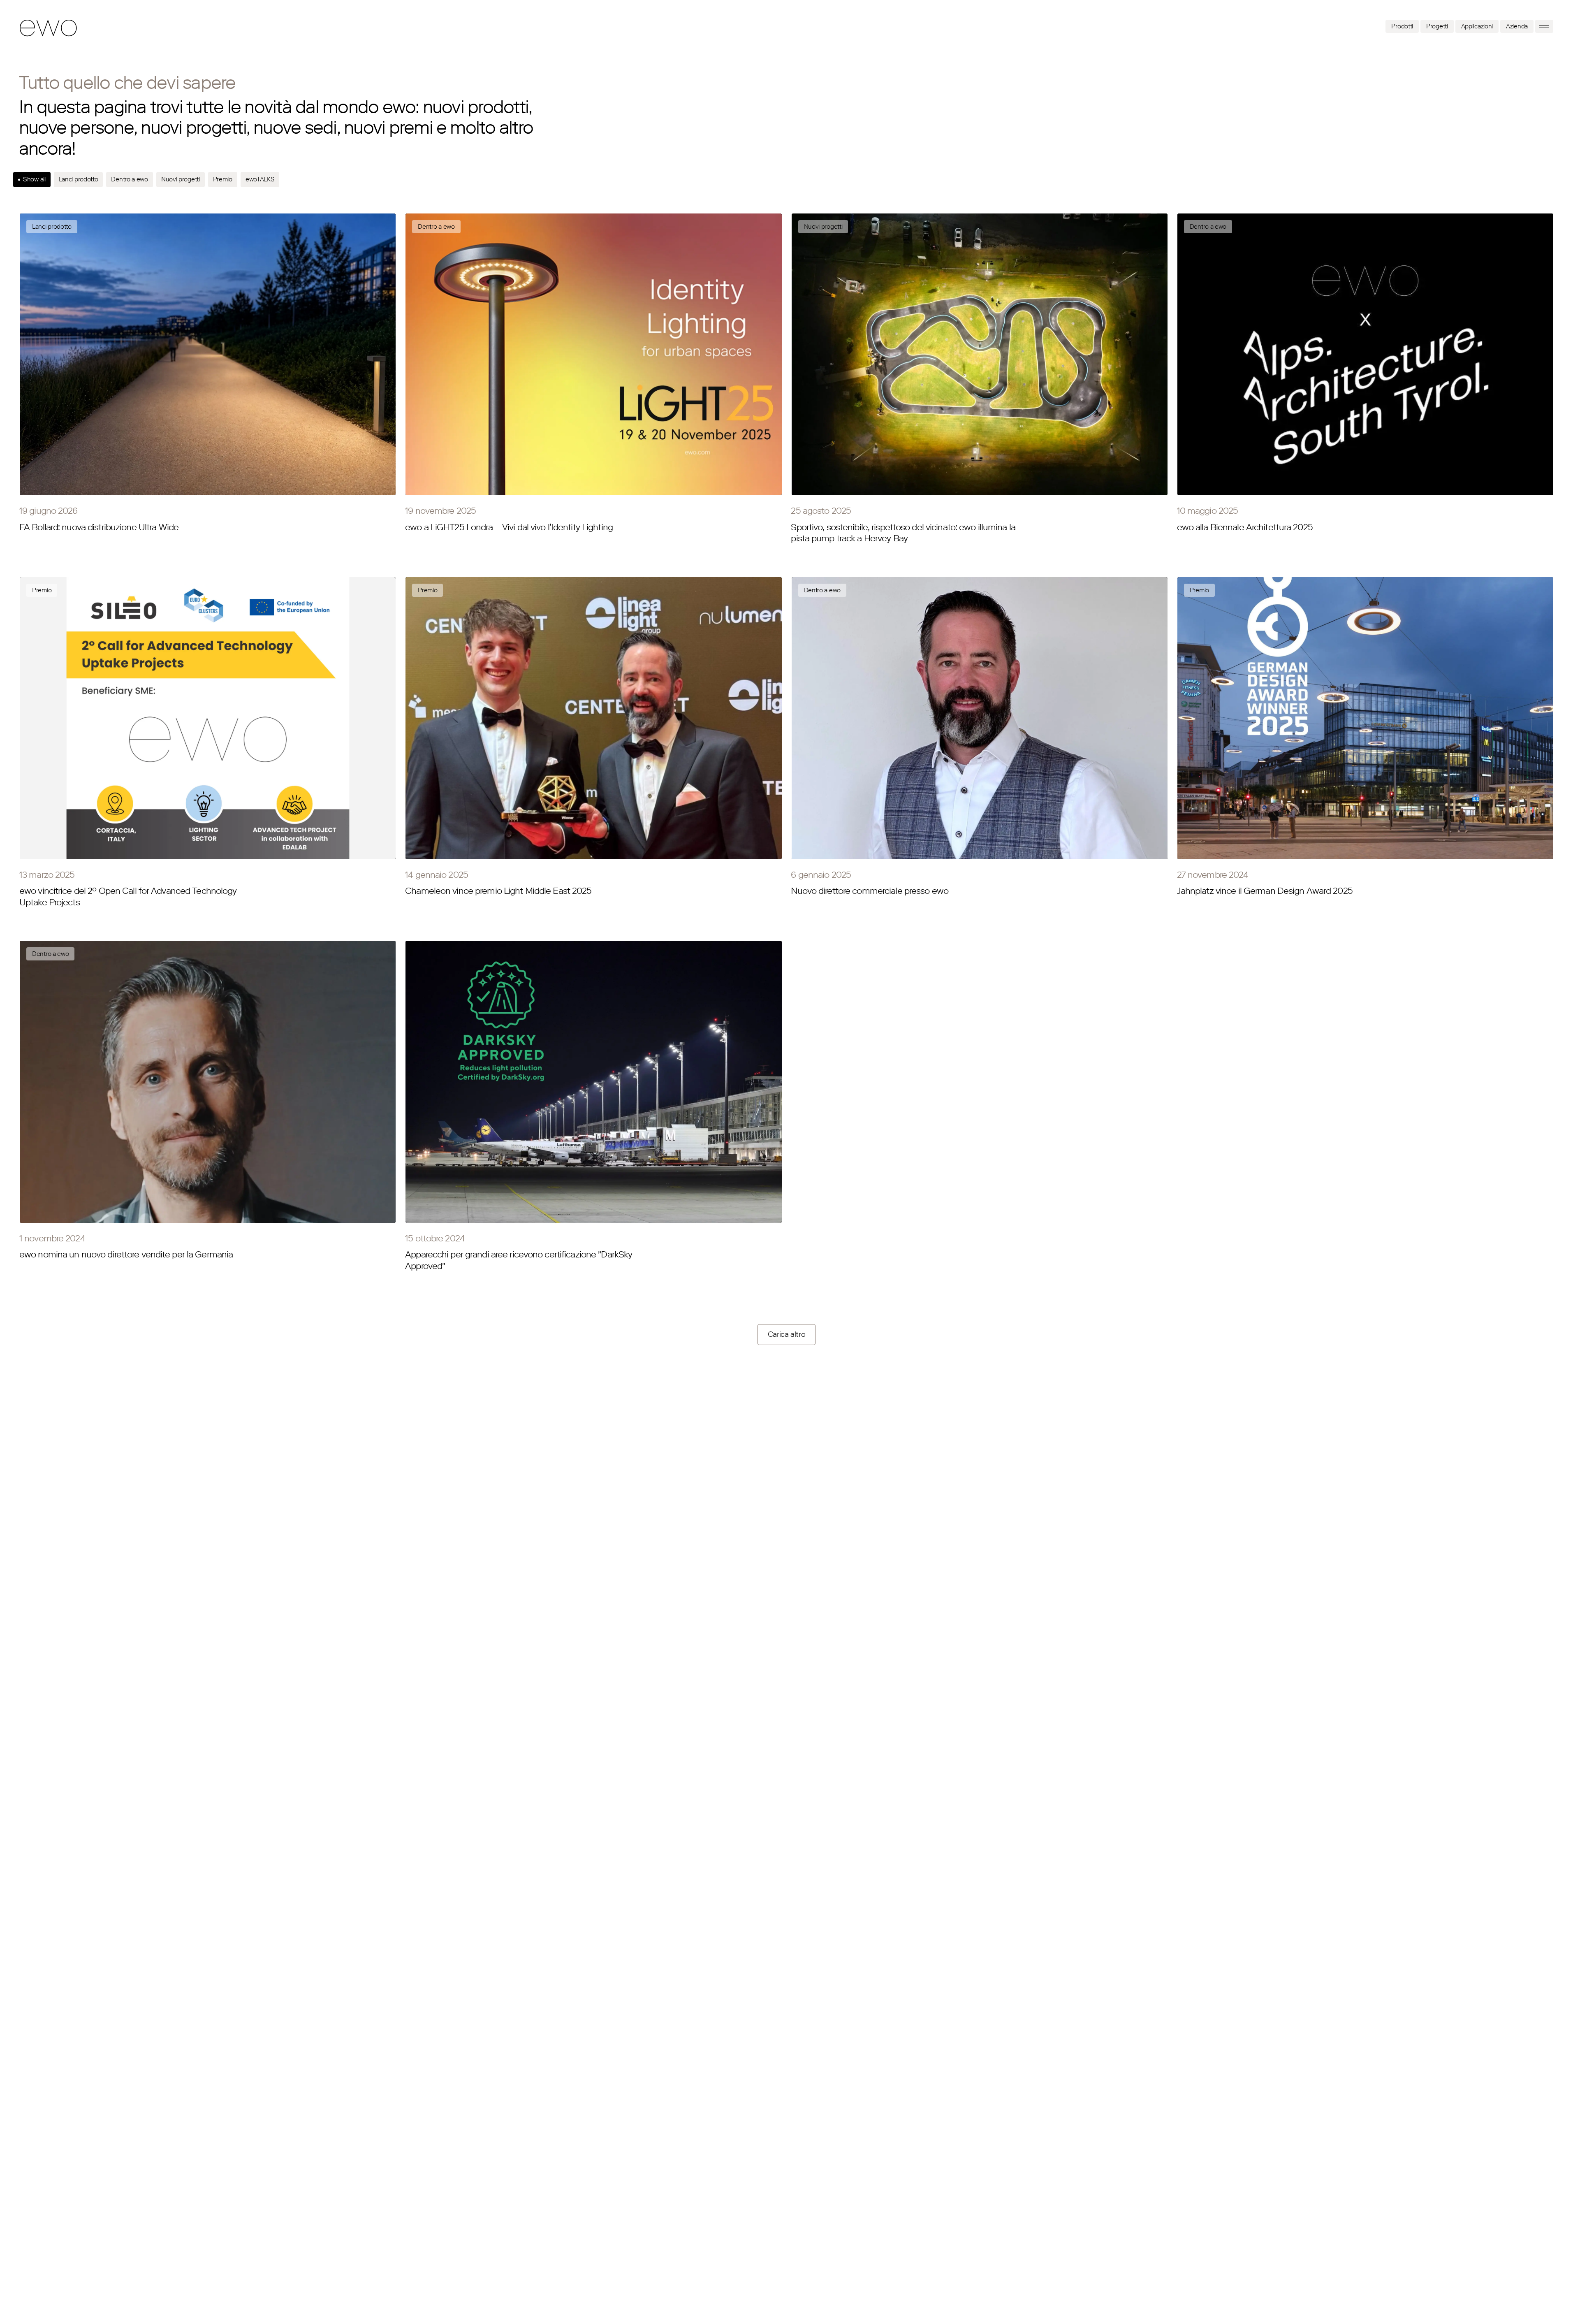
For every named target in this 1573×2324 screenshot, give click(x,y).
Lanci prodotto (79, 179)
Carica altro (787, 1334)
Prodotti (1402, 26)
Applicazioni (1477, 26)
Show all (34, 179)
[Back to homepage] (49, 28)
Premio (223, 179)
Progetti (1437, 26)
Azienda (1517, 26)
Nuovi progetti (181, 179)
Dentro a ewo (129, 179)
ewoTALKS (260, 179)
